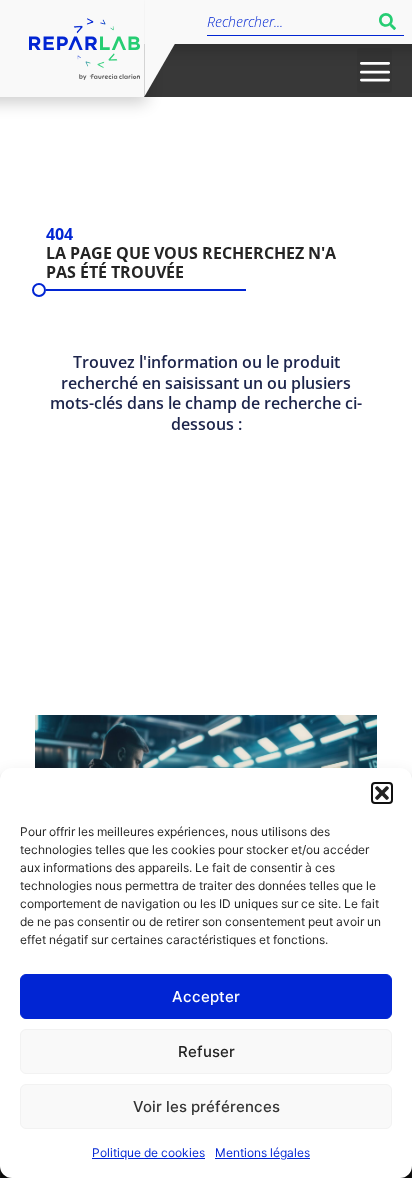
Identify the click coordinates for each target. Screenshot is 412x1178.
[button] (382, 793)
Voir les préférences (206, 1106)
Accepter (206, 996)
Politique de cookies (148, 1152)
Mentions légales (262, 1152)
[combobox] (289, 21)
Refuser (206, 1051)
